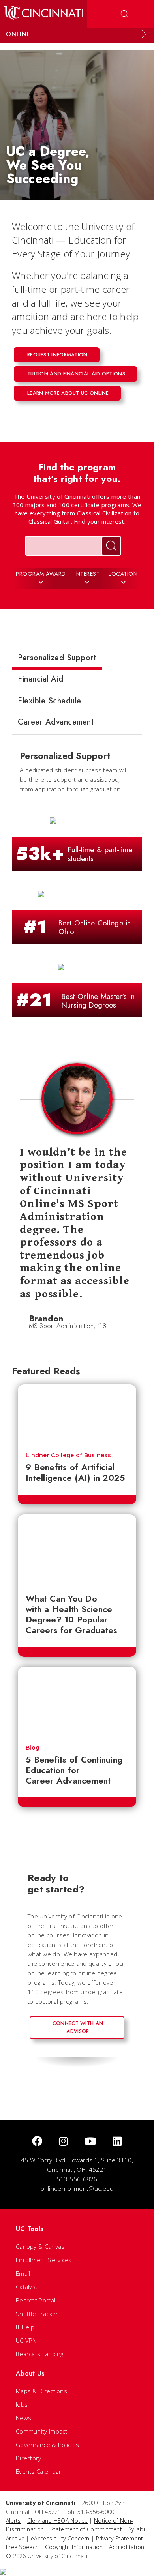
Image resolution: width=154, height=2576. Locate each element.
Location (123, 574)
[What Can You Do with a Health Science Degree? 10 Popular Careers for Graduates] (77, 1550)
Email (23, 2273)
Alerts (13, 2521)
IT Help (25, 2327)
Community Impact (42, 2431)
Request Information (57, 355)
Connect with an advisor (78, 2027)
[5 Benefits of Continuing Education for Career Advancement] (77, 1702)
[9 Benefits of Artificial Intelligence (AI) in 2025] (77, 1414)
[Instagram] (63, 2142)
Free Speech (22, 2547)
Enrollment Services (44, 2260)
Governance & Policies (47, 2445)
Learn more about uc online (68, 393)
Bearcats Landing (40, 2354)
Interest (87, 574)
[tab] (57, 659)
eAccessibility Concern (60, 2538)
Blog (33, 1748)
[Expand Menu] (144, 34)
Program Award (41, 574)
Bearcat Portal (36, 2300)
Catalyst (27, 2287)
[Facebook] (37, 2142)
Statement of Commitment (86, 2529)
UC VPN (26, 2340)
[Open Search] (124, 14)
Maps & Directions (41, 2391)
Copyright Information (74, 2547)
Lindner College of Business (68, 1455)
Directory (29, 2458)
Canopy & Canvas (40, 2246)
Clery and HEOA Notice (57, 2521)
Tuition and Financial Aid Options (76, 374)
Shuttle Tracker (37, 2314)
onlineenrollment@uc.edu (77, 2188)
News (23, 2418)
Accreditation (127, 2547)
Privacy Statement (120, 2538)
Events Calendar (39, 2471)
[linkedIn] (117, 2142)
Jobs (22, 2404)
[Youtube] (90, 2142)
